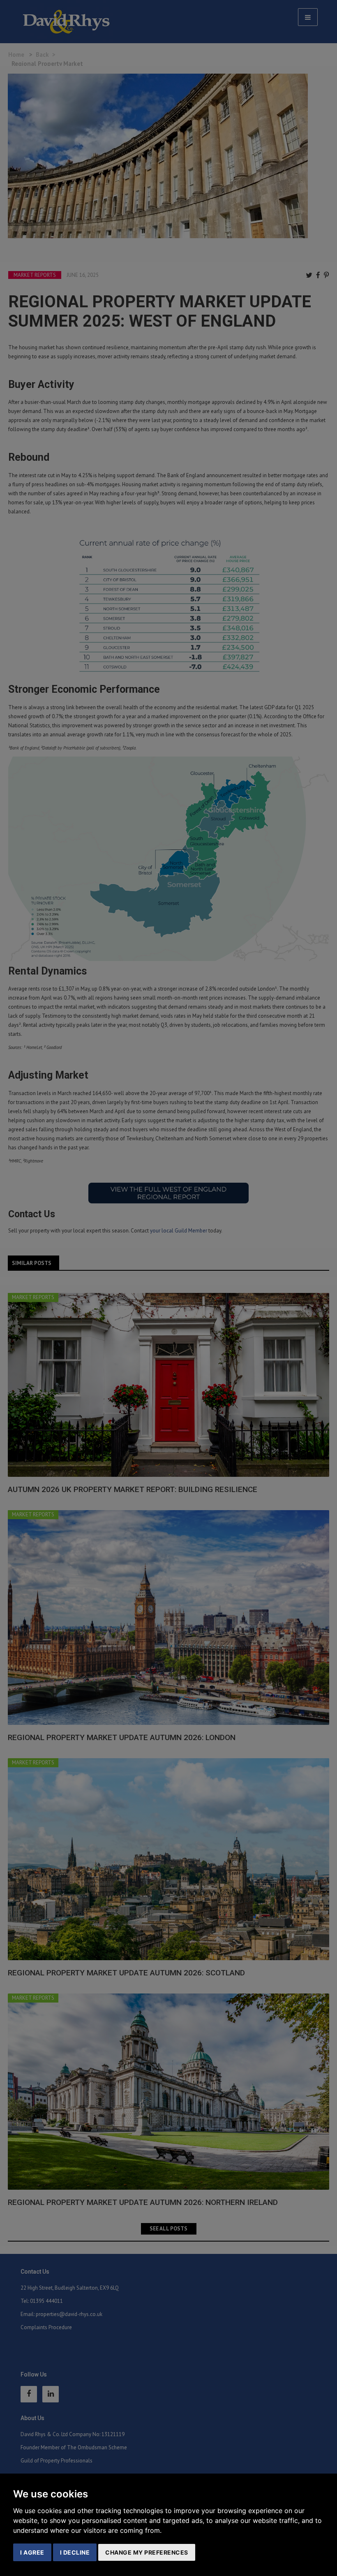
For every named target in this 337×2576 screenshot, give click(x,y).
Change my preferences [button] (147, 2552)
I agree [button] (32, 2552)
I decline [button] (75, 2552)
